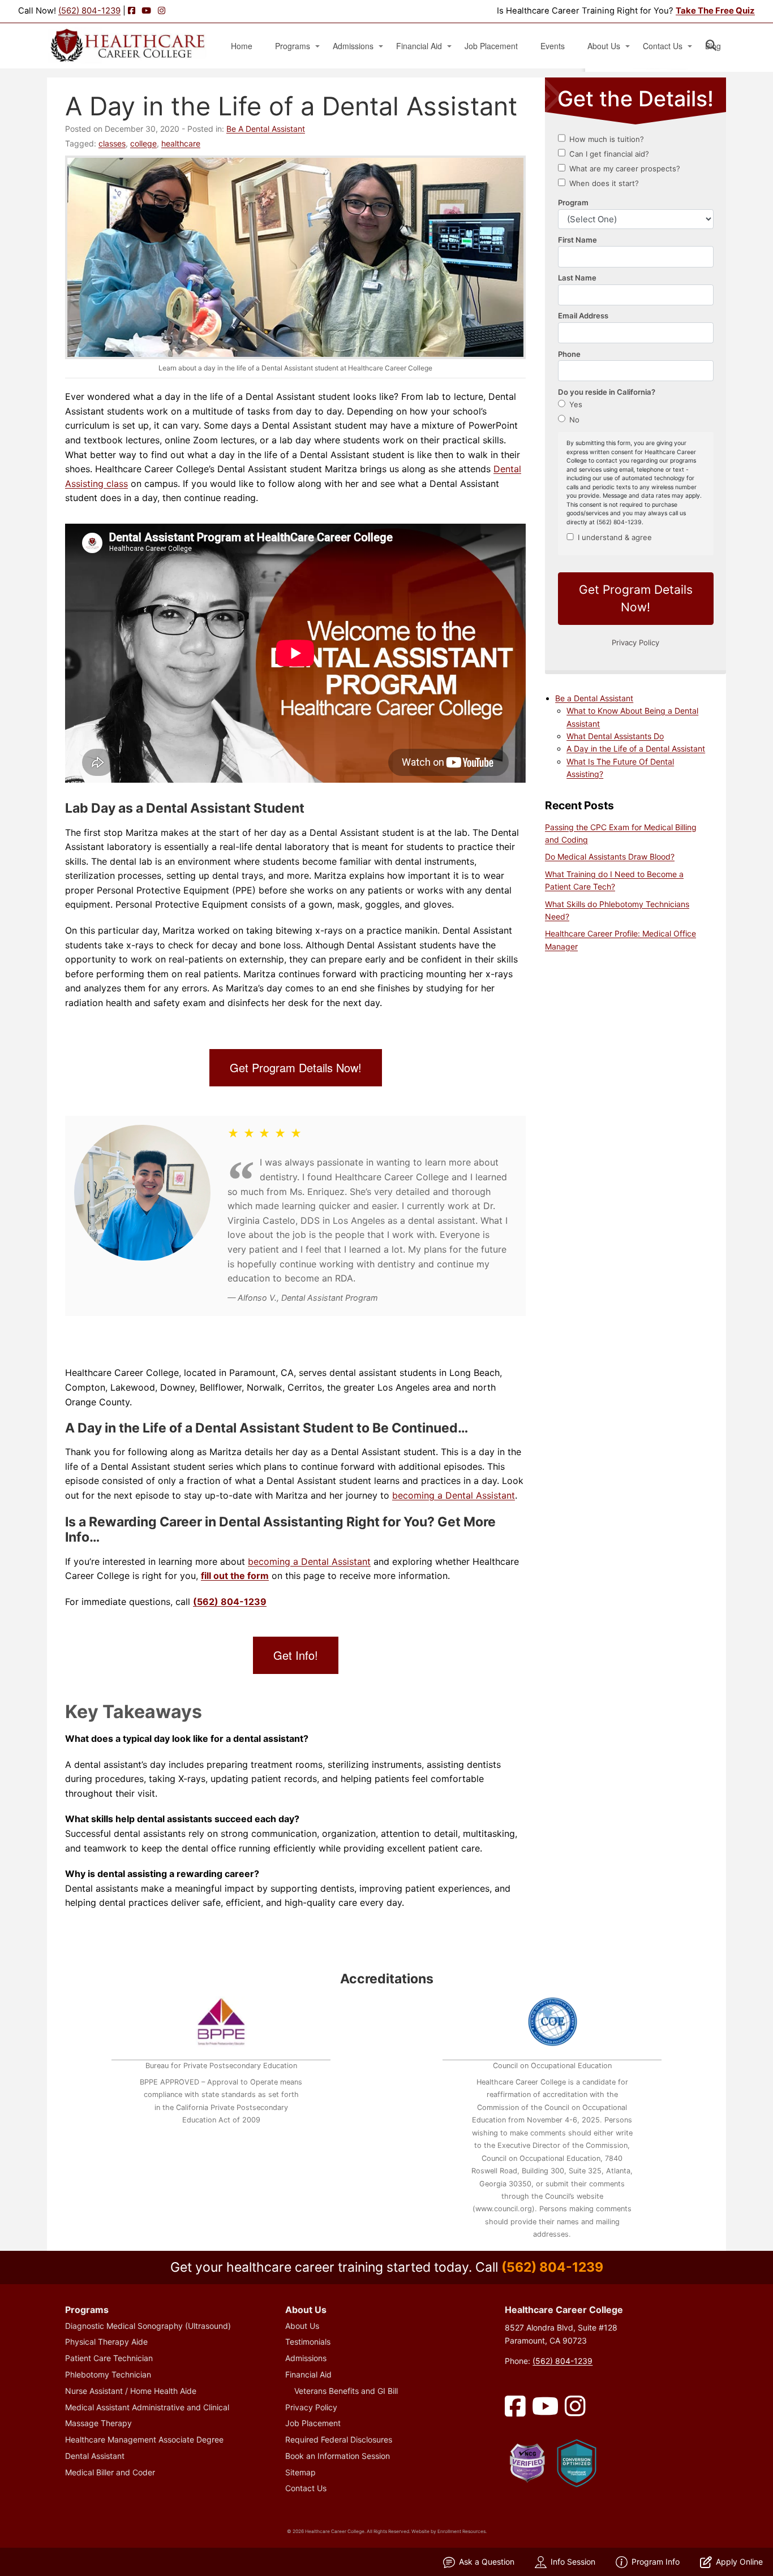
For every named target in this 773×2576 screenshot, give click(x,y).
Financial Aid (419, 46)
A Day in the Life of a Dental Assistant (636, 748)
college (143, 143)
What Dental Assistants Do (615, 736)
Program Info (656, 2562)
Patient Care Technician (109, 2358)
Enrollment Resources (461, 2531)
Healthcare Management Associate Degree (144, 2439)
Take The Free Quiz (715, 11)
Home (242, 46)
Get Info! (296, 1655)
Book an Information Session (338, 2456)
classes (112, 143)
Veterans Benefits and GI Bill (346, 2391)
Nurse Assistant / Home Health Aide (131, 2391)
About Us (604, 46)
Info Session (573, 2562)
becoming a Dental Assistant (454, 1495)
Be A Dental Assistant (266, 129)
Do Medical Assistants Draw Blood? (610, 856)
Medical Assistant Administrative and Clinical (147, 2407)
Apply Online (739, 2562)
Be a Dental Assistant (594, 698)
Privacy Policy (311, 2407)
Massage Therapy (98, 2423)
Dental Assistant (95, 2456)
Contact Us (663, 46)
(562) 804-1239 (89, 11)
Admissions (353, 46)
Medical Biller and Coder (110, 2472)
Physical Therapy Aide (106, 2342)
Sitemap (300, 2472)
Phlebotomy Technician (108, 2374)
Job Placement (491, 46)
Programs (293, 46)
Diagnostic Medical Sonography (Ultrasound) (148, 2326)
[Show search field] (721, 45)
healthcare (181, 143)
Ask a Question (487, 2562)
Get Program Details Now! (296, 1067)
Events (553, 46)
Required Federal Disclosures (339, 2439)
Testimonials (308, 2342)
